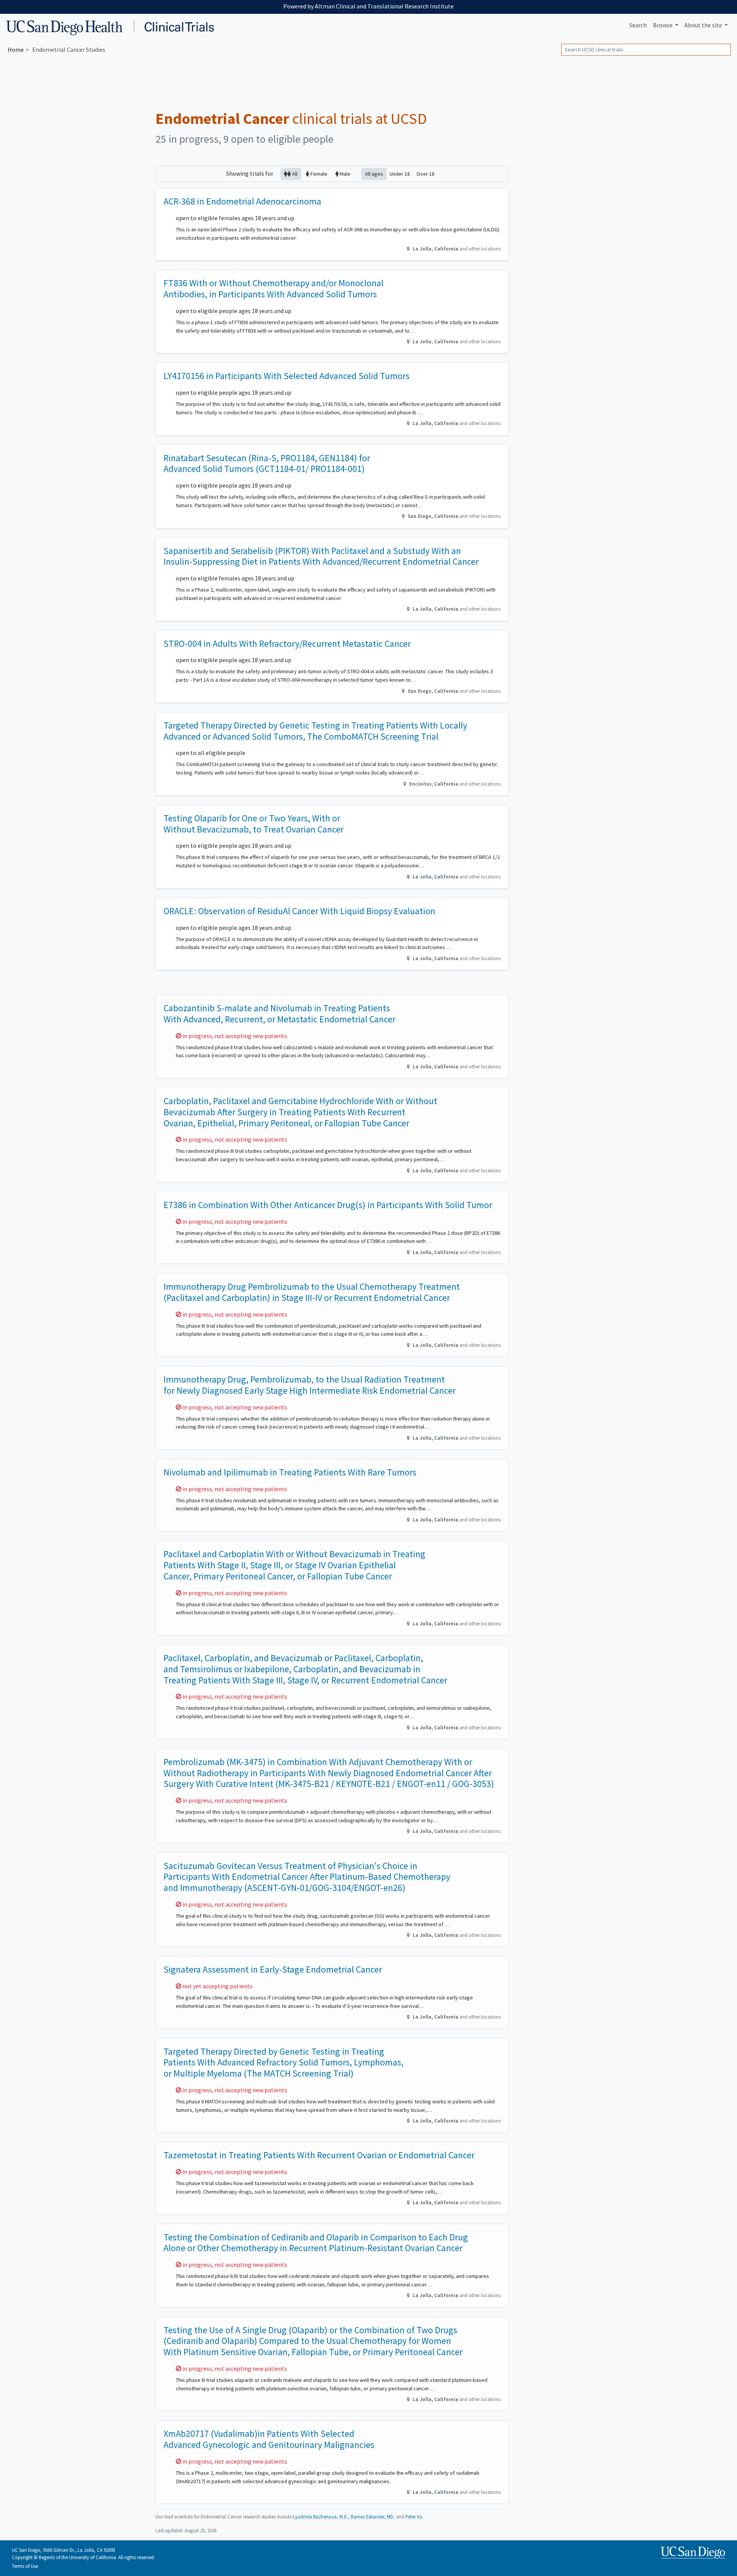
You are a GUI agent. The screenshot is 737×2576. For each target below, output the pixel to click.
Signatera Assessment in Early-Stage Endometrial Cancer (273, 1969)
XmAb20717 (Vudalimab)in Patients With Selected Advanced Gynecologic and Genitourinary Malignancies (269, 2439)
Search (638, 25)
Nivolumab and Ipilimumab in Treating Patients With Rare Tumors (290, 1472)
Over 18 (426, 174)
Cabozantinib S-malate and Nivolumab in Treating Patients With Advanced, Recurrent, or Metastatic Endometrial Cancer (279, 1014)
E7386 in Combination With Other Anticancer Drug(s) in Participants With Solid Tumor (328, 1205)
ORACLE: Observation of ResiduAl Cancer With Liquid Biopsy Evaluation (299, 911)
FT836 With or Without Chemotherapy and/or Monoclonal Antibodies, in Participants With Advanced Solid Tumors (273, 288)
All (294, 174)
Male (345, 174)
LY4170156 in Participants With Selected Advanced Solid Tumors (287, 376)
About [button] (703, 25)
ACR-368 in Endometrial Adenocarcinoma (242, 201)
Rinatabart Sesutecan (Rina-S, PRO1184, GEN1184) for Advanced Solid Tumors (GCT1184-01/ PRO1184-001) (267, 463)
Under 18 (400, 174)
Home (16, 49)
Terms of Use (25, 2566)
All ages (374, 174)
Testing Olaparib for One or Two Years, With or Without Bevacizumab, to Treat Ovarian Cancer (254, 824)
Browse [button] (663, 25)
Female (318, 174)
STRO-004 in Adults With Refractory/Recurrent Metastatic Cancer (287, 644)
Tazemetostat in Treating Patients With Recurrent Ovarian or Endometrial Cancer (319, 2155)
